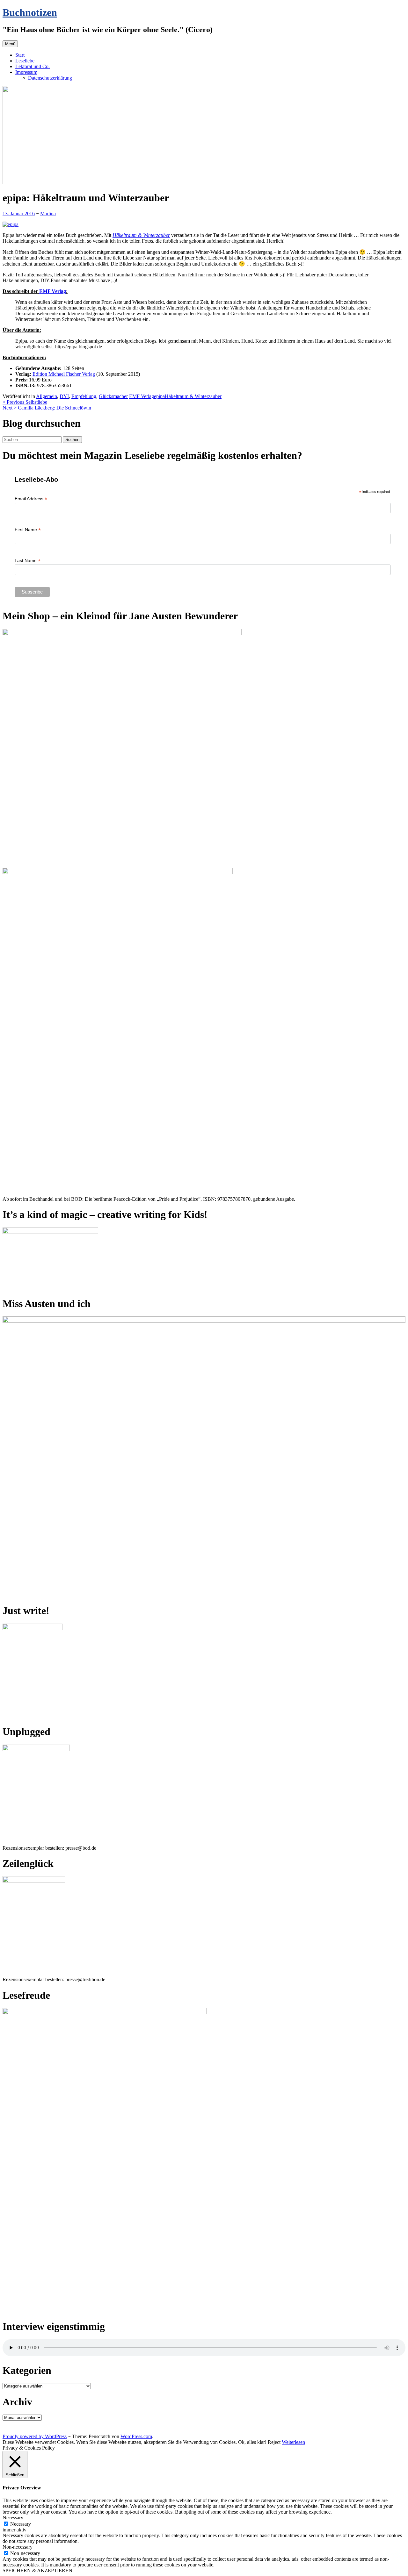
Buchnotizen (30, 12)
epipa (159, 396)
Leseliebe (25, 61)
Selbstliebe (25, 402)
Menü (10, 44)
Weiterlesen (293, 2442)
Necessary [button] (13, 2518)
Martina (48, 213)
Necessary (21, 2524)
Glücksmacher (113, 396)
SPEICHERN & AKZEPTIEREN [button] (37, 2570)
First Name (28, 530)
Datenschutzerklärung (50, 78)
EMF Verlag (53, 291)
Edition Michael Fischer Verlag (64, 374)
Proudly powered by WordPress (35, 2436)
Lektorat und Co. (33, 66)
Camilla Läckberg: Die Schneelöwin (47, 408)
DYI (64, 396)
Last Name (28, 561)
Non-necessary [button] (18, 2547)
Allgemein (47, 396)
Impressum (26, 72)
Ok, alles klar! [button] (252, 2442)
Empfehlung (84, 396)
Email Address (31, 499)
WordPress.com (136, 2436)
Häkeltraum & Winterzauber (141, 235)
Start (20, 55)
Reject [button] (274, 2442)
